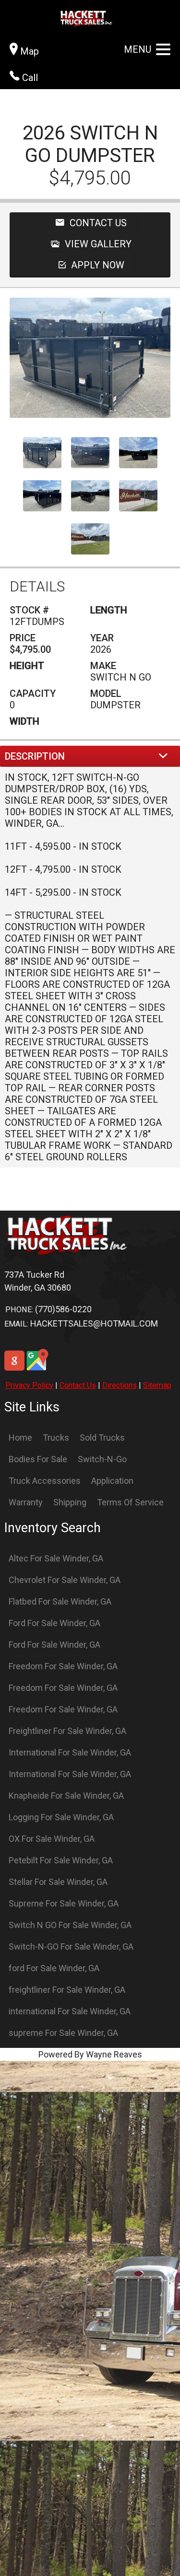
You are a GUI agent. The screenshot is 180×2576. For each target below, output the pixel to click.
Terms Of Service (130, 1502)
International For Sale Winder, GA (70, 1752)
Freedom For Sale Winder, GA (63, 1666)
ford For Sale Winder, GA (54, 1968)
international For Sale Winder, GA (70, 2011)
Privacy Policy (29, 1385)
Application (112, 1481)
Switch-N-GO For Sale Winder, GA (71, 1946)
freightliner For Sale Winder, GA (67, 1990)
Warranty (26, 1502)
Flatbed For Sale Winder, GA (60, 1601)
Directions (120, 1385)
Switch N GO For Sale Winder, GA (70, 1925)
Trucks (56, 1438)
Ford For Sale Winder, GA (54, 1623)
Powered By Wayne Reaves (90, 2054)
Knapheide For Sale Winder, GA (66, 1796)
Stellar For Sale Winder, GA (58, 1882)
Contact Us (78, 1385)
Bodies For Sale (38, 1459)
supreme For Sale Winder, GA (63, 2033)
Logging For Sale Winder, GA (61, 1817)
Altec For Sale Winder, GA (56, 1558)
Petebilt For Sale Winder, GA (61, 1860)
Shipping (70, 1502)
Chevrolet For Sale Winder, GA (65, 1580)
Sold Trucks (102, 1438)
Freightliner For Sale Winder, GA (67, 1731)
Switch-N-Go (102, 1459)
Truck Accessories (45, 1481)
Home (20, 1438)
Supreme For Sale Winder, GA (64, 1903)
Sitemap (157, 1385)
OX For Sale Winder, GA (52, 1839)
